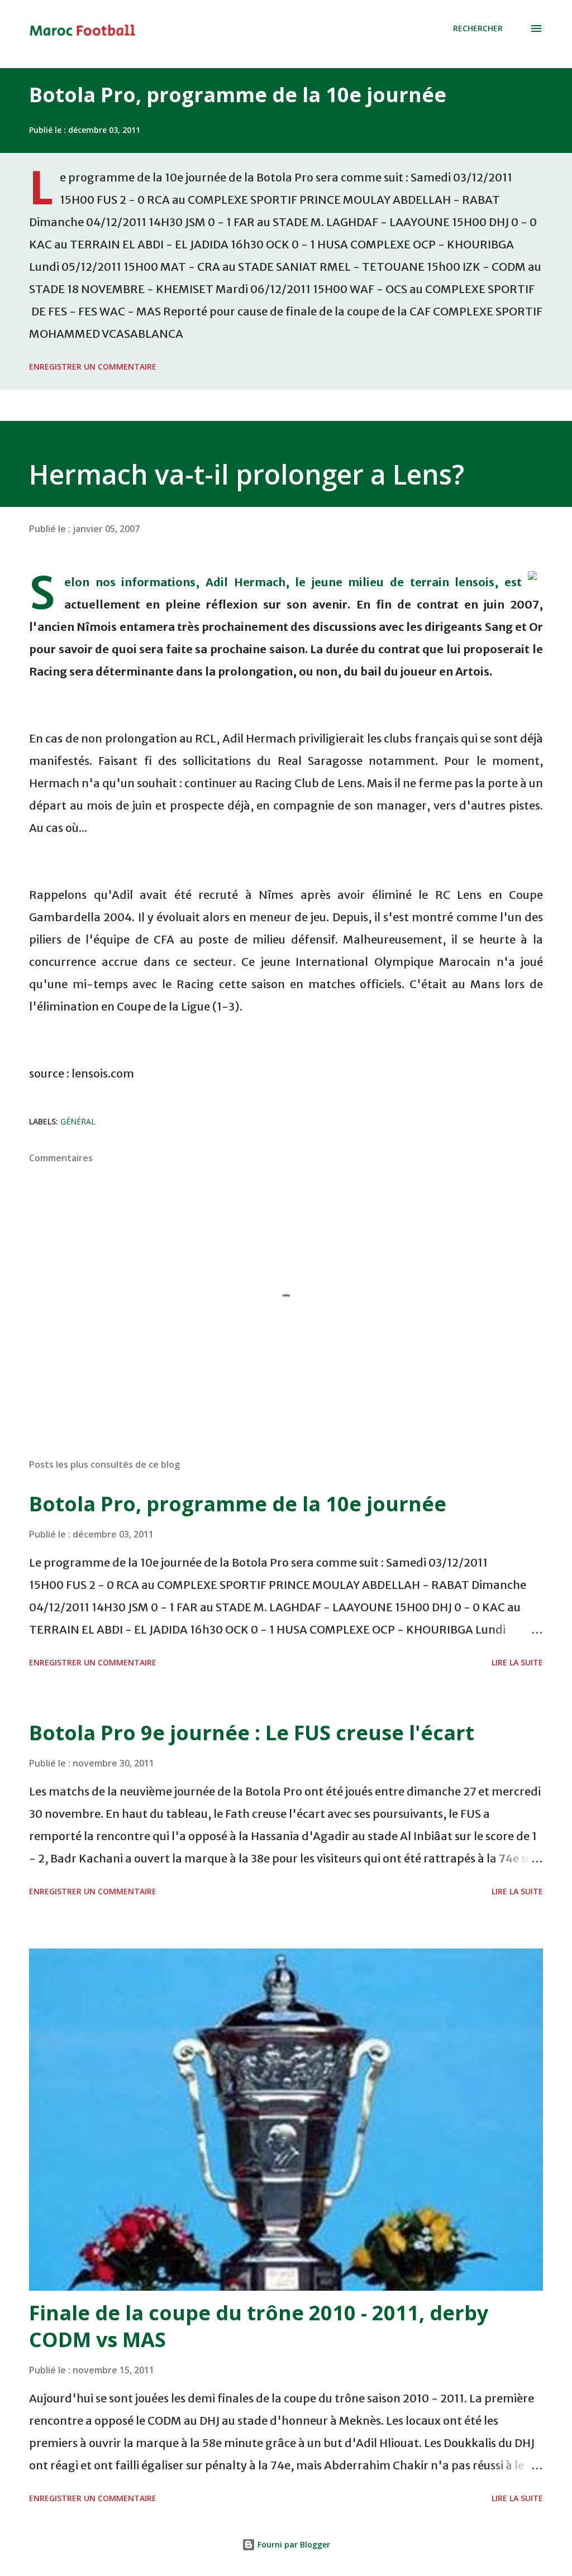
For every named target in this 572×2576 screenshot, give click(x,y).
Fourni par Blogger (293, 2544)
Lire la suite (517, 1662)
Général (78, 1121)
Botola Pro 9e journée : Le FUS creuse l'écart (252, 1733)
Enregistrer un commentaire (93, 367)
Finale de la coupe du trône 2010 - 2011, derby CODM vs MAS (259, 2326)
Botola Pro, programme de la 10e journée (238, 95)
